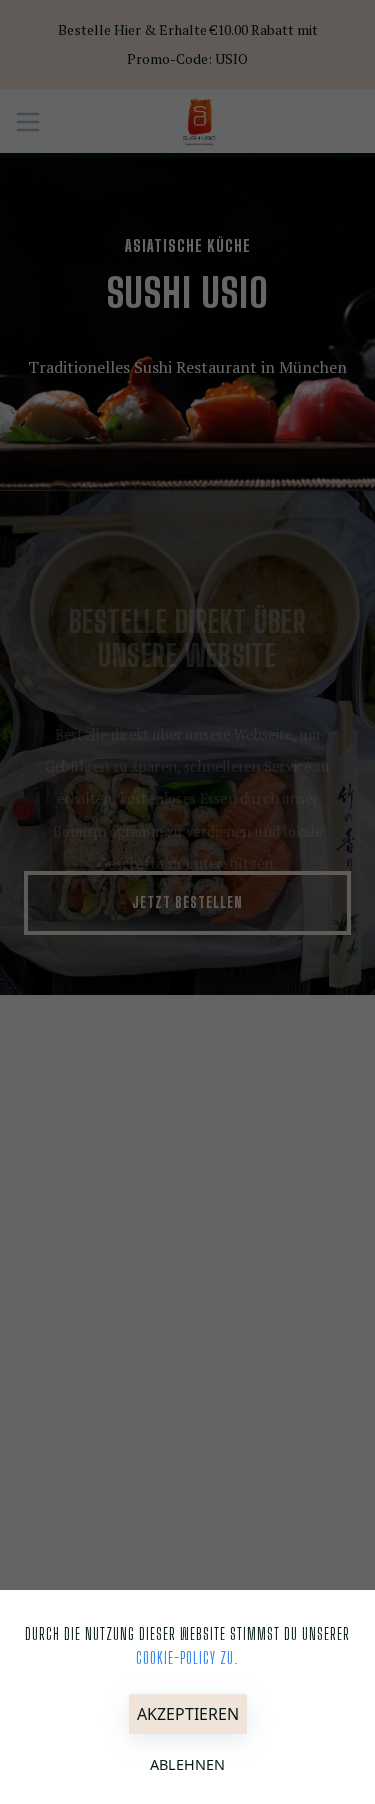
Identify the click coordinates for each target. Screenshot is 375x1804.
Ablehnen (187, 1764)
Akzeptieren (188, 1714)
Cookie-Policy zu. (187, 1657)
